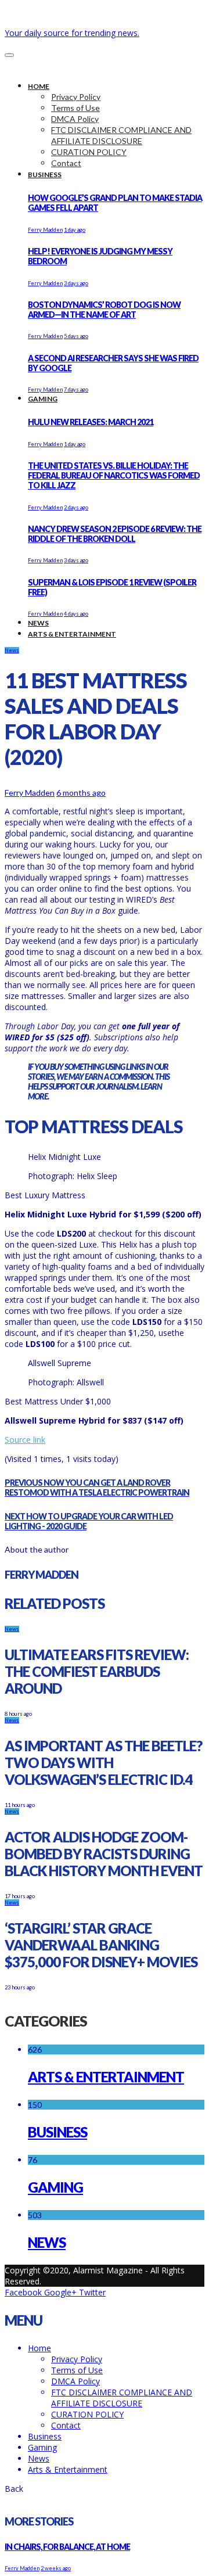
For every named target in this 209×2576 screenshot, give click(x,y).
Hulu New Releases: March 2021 (91, 422)
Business (57, 2132)
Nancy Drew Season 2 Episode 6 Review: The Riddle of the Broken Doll (115, 534)
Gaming (55, 2187)
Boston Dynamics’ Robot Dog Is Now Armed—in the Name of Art (104, 310)
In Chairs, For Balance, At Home (67, 2547)
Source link (25, 1440)
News (12, 650)
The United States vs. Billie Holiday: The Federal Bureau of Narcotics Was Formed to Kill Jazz (114, 475)
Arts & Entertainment (106, 2077)
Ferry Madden (45, 230)
